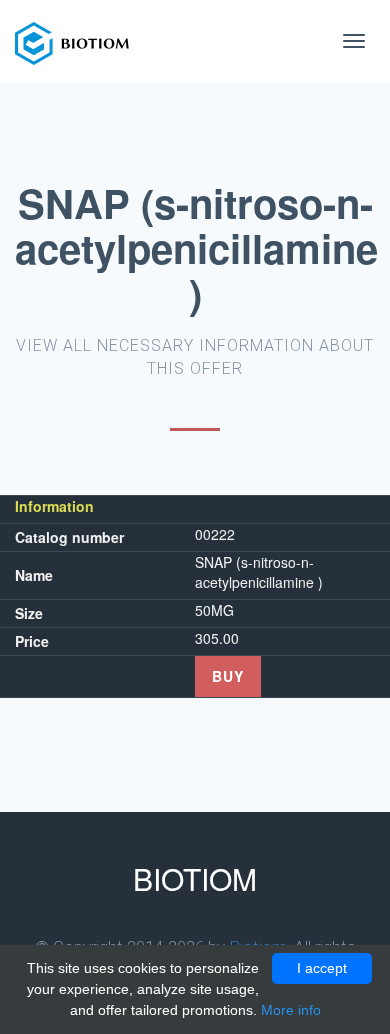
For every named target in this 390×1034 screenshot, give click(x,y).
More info (291, 1010)
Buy (228, 676)
